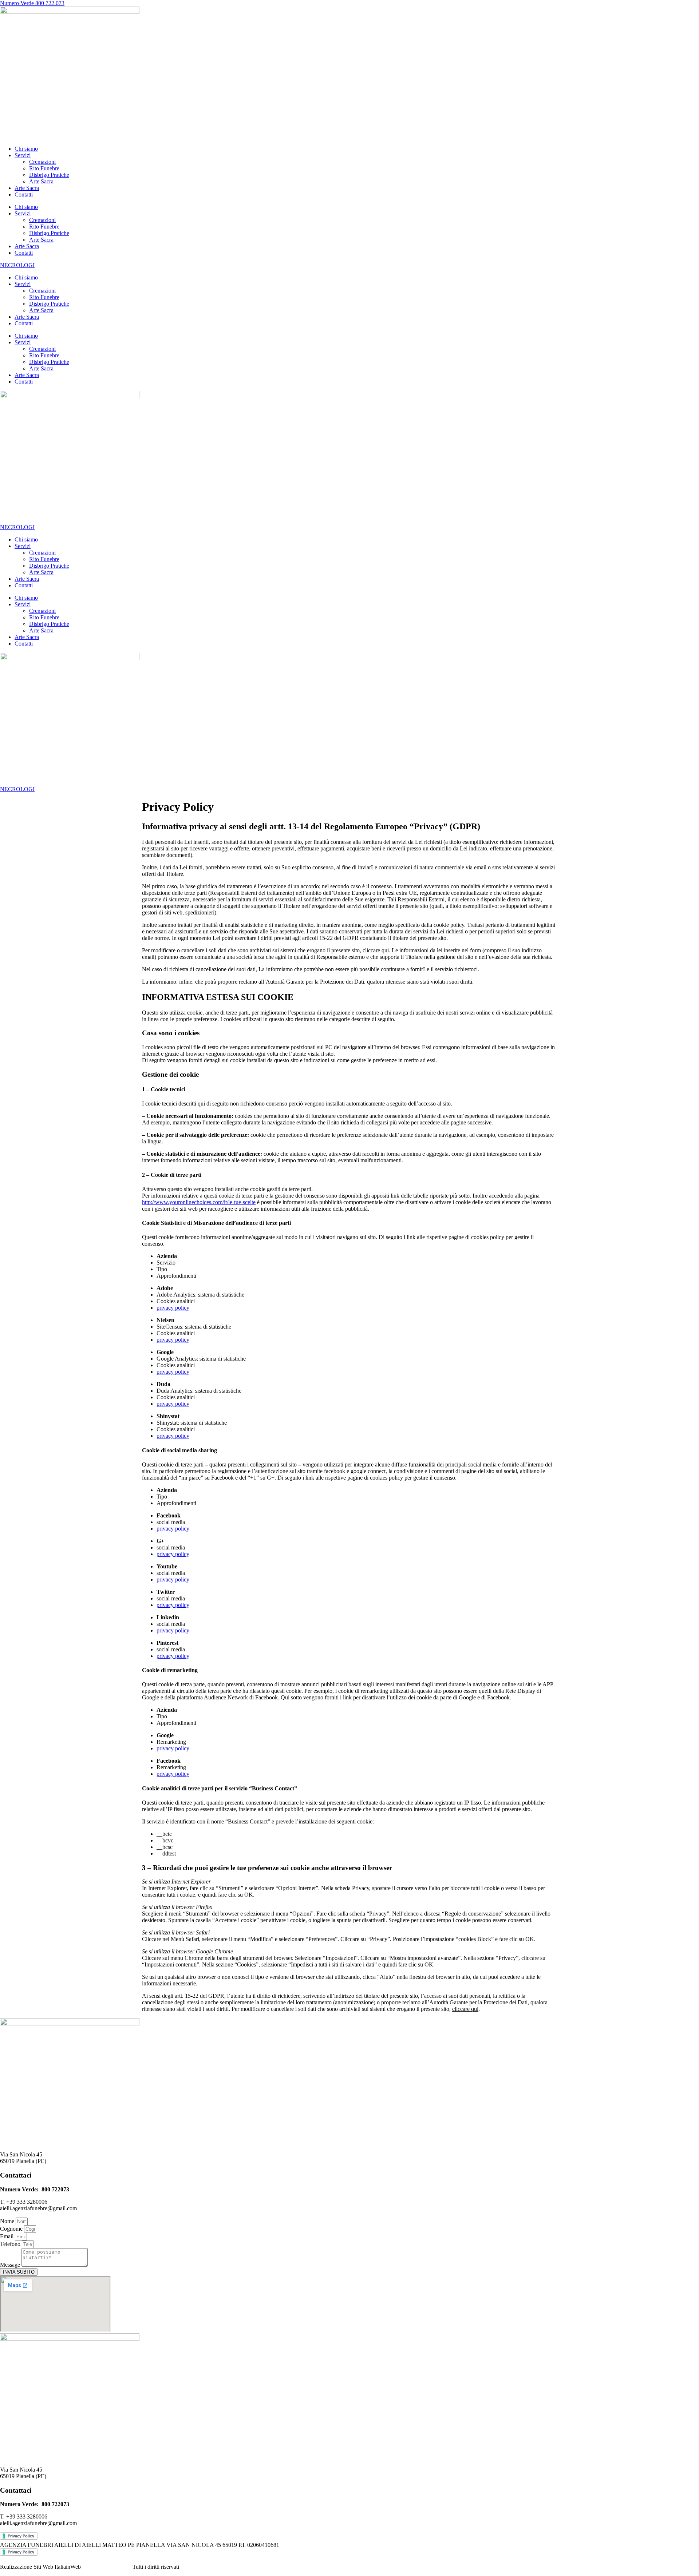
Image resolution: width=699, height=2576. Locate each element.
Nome (8, 2221)
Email (7, 2236)
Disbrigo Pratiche (49, 175)
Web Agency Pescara (107, 2567)
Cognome (12, 2229)
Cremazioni (42, 162)
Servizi (23, 155)
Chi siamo (26, 149)
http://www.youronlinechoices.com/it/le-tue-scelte (199, 1202)
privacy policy (173, 1308)
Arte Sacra (41, 181)
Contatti (24, 195)
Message (11, 2265)
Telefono (11, 2244)
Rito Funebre (44, 168)
